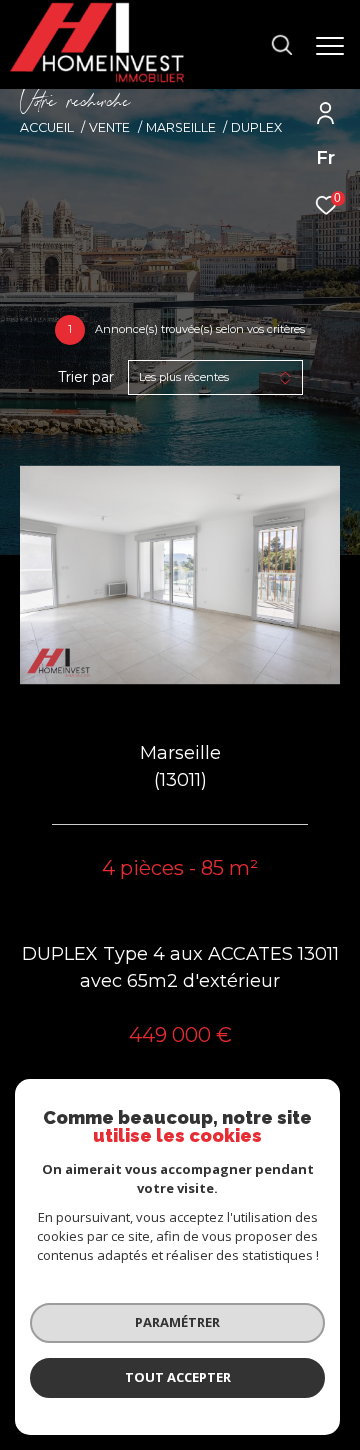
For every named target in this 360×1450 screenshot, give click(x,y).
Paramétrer (177, 1322)
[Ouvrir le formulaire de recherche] (282, 45)
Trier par (86, 377)
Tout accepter (178, 1377)
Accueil (47, 127)
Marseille (181, 127)
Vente (109, 127)
